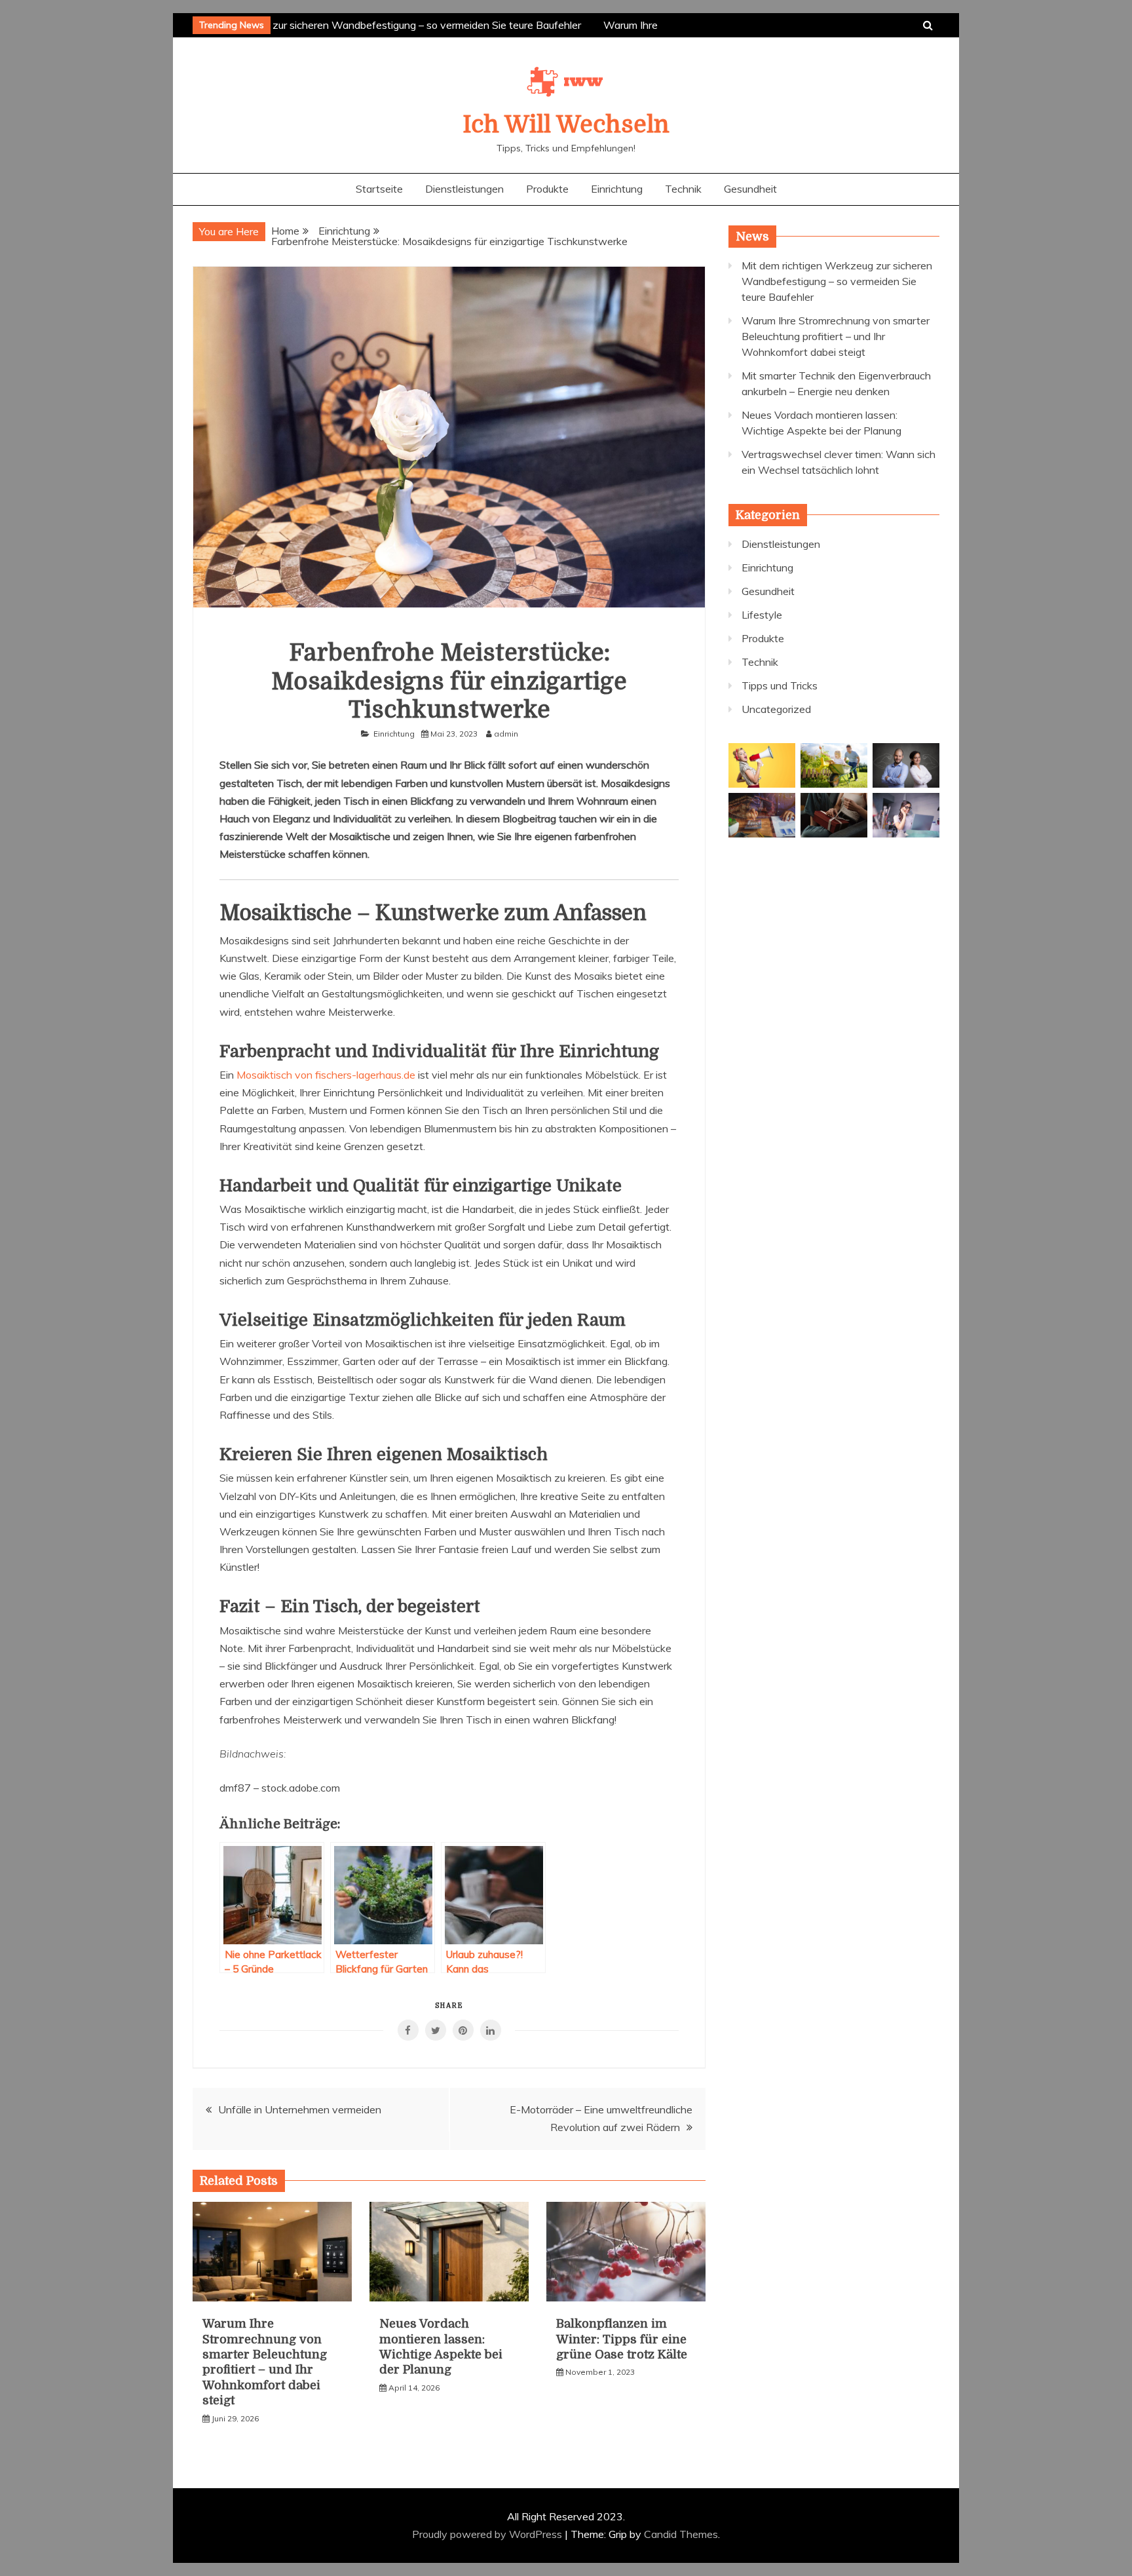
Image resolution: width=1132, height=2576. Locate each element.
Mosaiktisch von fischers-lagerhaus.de (326, 1075)
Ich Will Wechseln (566, 125)
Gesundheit (750, 189)
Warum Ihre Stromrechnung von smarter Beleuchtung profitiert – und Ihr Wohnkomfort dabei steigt (836, 336)
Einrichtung (617, 189)
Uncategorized (776, 709)
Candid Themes (681, 2534)
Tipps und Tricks (780, 685)
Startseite (379, 189)
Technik (683, 189)
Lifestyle (762, 615)
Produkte (547, 189)
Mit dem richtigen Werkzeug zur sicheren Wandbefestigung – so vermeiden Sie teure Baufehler (350, 25)
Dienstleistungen (464, 189)
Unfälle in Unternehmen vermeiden (300, 2109)
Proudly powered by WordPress (488, 2534)
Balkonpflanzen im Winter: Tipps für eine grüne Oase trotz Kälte (622, 2339)
